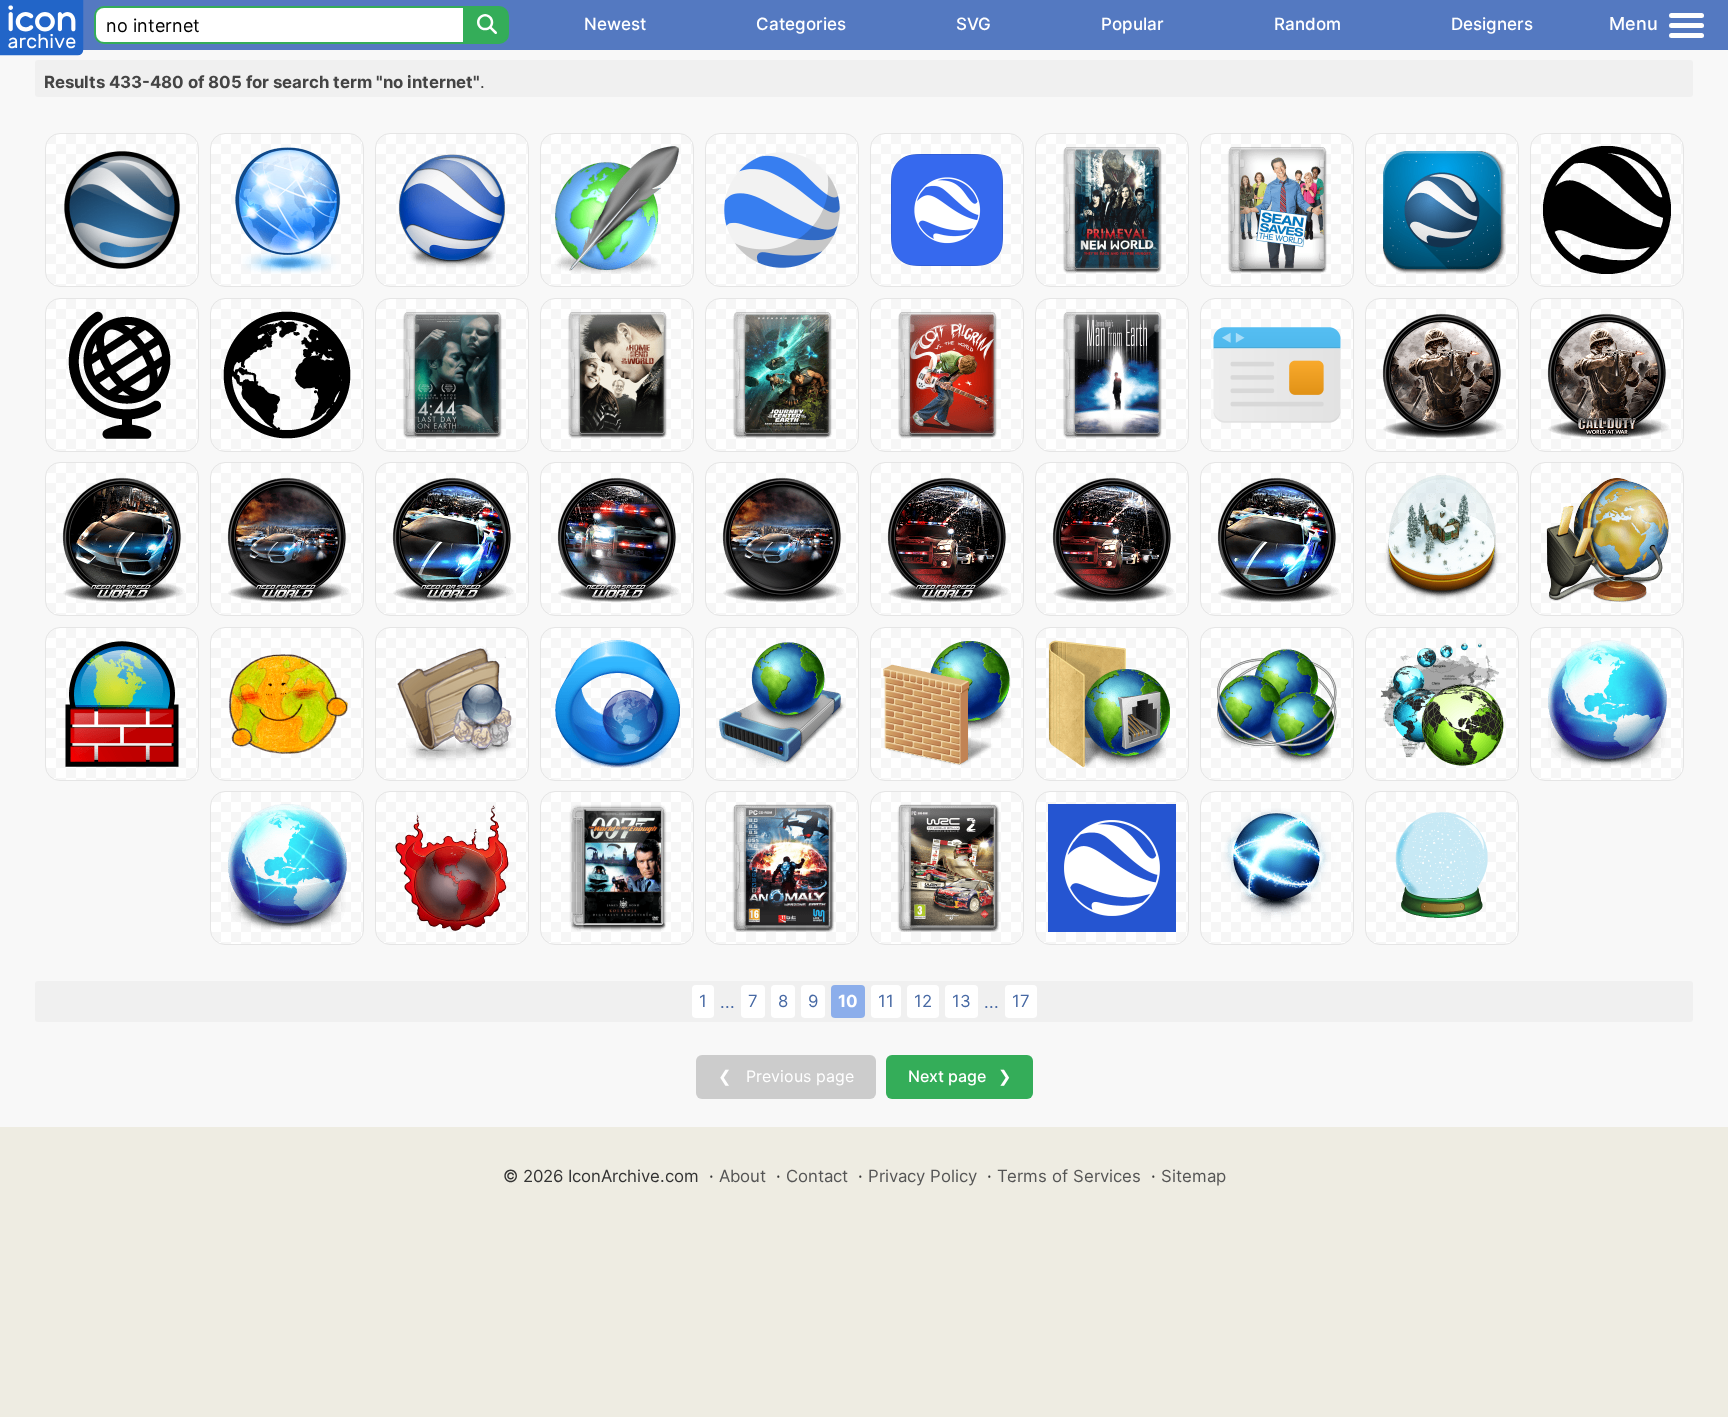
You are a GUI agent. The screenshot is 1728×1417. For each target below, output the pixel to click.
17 (1021, 1001)
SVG (973, 24)
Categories (801, 24)
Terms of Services (1069, 1176)
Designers (1492, 24)
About (742, 1176)
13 (961, 1001)
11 (886, 1001)
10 (848, 1001)
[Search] (486, 25)
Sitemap (1193, 1176)
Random (1307, 24)
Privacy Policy (922, 1176)
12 (923, 1001)
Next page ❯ (959, 1076)
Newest (615, 24)
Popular (1132, 24)
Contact (817, 1176)
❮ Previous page (786, 1076)
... (727, 1002)
